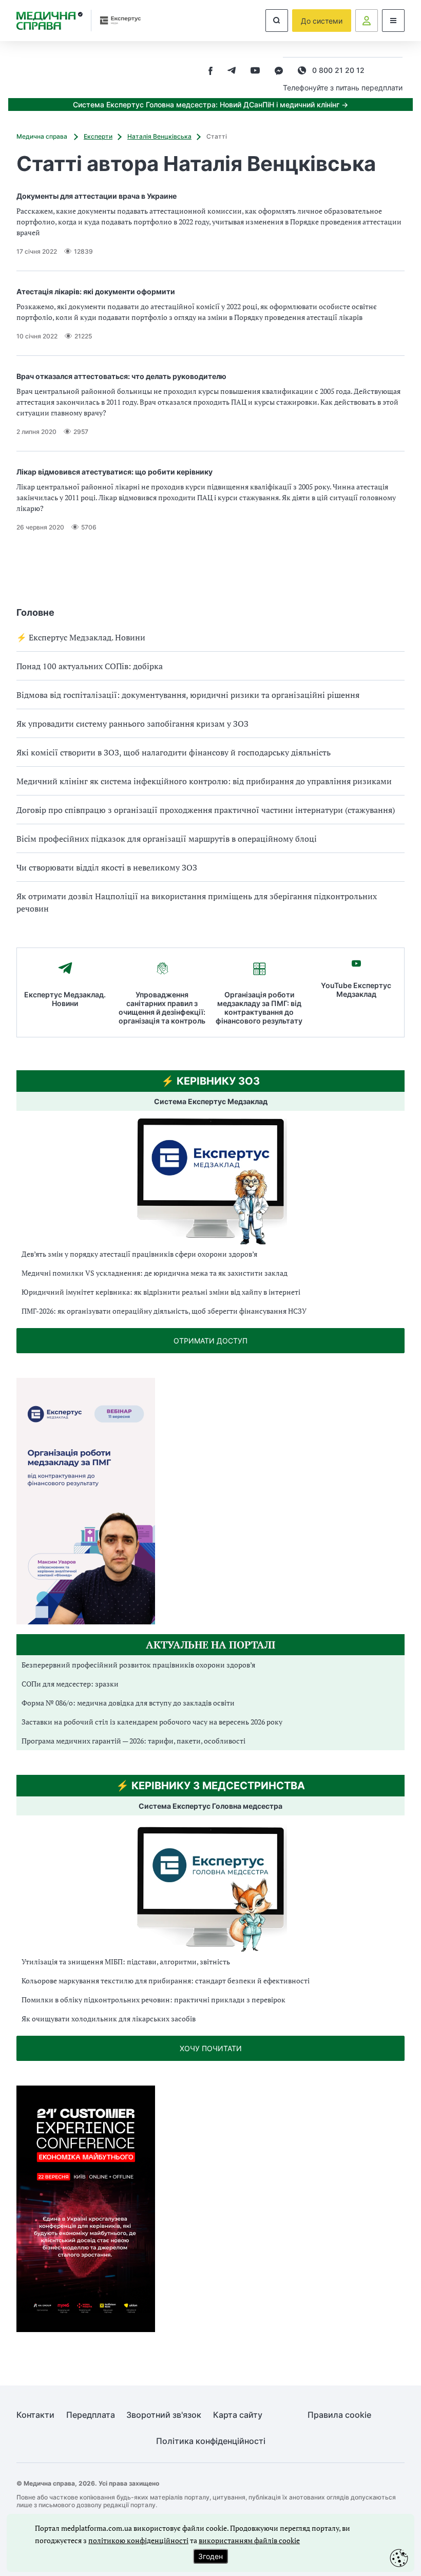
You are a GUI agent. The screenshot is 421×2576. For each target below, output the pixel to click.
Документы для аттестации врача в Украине (97, 196)
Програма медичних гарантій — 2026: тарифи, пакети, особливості (133, 1741)
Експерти (98, 136)
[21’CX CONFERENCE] (86, 2329)
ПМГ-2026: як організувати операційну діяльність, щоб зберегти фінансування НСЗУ (164, 1311)
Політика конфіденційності (211, 2441)
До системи (322, 21)
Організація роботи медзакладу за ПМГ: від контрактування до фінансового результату (259, 1008)
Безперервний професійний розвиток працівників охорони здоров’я (138, 1665)
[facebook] (210, 72)
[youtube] (255, 72)
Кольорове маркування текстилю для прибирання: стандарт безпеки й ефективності (166, 1981)
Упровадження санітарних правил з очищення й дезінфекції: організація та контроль (162, 1008)
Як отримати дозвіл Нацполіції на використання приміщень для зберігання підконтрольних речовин (197, 902)
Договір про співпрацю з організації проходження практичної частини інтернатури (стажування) (206, 810)
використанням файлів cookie (249, 2540)
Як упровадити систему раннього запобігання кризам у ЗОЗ (132, 724)
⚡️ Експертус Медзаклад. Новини (81, 637)
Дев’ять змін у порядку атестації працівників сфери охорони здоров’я (139, 1254)
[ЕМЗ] (210, 1181)
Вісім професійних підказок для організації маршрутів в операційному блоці (167, 839)
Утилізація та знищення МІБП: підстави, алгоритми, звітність (126, 1962)
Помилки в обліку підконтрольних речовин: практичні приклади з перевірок (154, 2000)
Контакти (35, 2415)
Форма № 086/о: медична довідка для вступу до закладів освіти (128, 1703)
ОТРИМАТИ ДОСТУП (210, 1341)
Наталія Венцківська (159, 136)
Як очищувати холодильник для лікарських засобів (109, 2019)
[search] (277, 21)
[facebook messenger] (279, 72)
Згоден (210, 2556)
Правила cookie (339, 2415)
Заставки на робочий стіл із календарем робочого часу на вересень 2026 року (152, 1722)
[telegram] (232, 72)
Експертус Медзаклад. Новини (65, 999)
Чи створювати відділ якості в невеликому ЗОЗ (107, 867)
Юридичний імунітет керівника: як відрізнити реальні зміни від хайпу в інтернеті (161, 1292)
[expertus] (117, 20)
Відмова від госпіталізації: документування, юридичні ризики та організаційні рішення (188, 695)
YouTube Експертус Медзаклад (356, 990)
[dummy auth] (367, 21)
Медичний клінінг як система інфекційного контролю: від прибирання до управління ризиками (204, 781)
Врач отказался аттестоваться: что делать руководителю (121, 376)
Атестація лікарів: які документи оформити (96, 291)
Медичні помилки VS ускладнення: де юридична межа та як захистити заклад (155, 1273)
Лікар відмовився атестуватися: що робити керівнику (114, 472)
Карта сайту (238, 2415)
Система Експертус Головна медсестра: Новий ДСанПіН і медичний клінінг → (210, 105)
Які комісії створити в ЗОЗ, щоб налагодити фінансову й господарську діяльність (174, 752)
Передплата (91, 2415)
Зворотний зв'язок (164, 2415)
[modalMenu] (393, 21)
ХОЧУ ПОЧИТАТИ (211, 2048)
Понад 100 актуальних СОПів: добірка (90, 666)
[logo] (50, 21)
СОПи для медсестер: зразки (70, 1684)
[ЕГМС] (210, 1888)
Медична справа (43, 136)
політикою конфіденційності (138, 2540)
